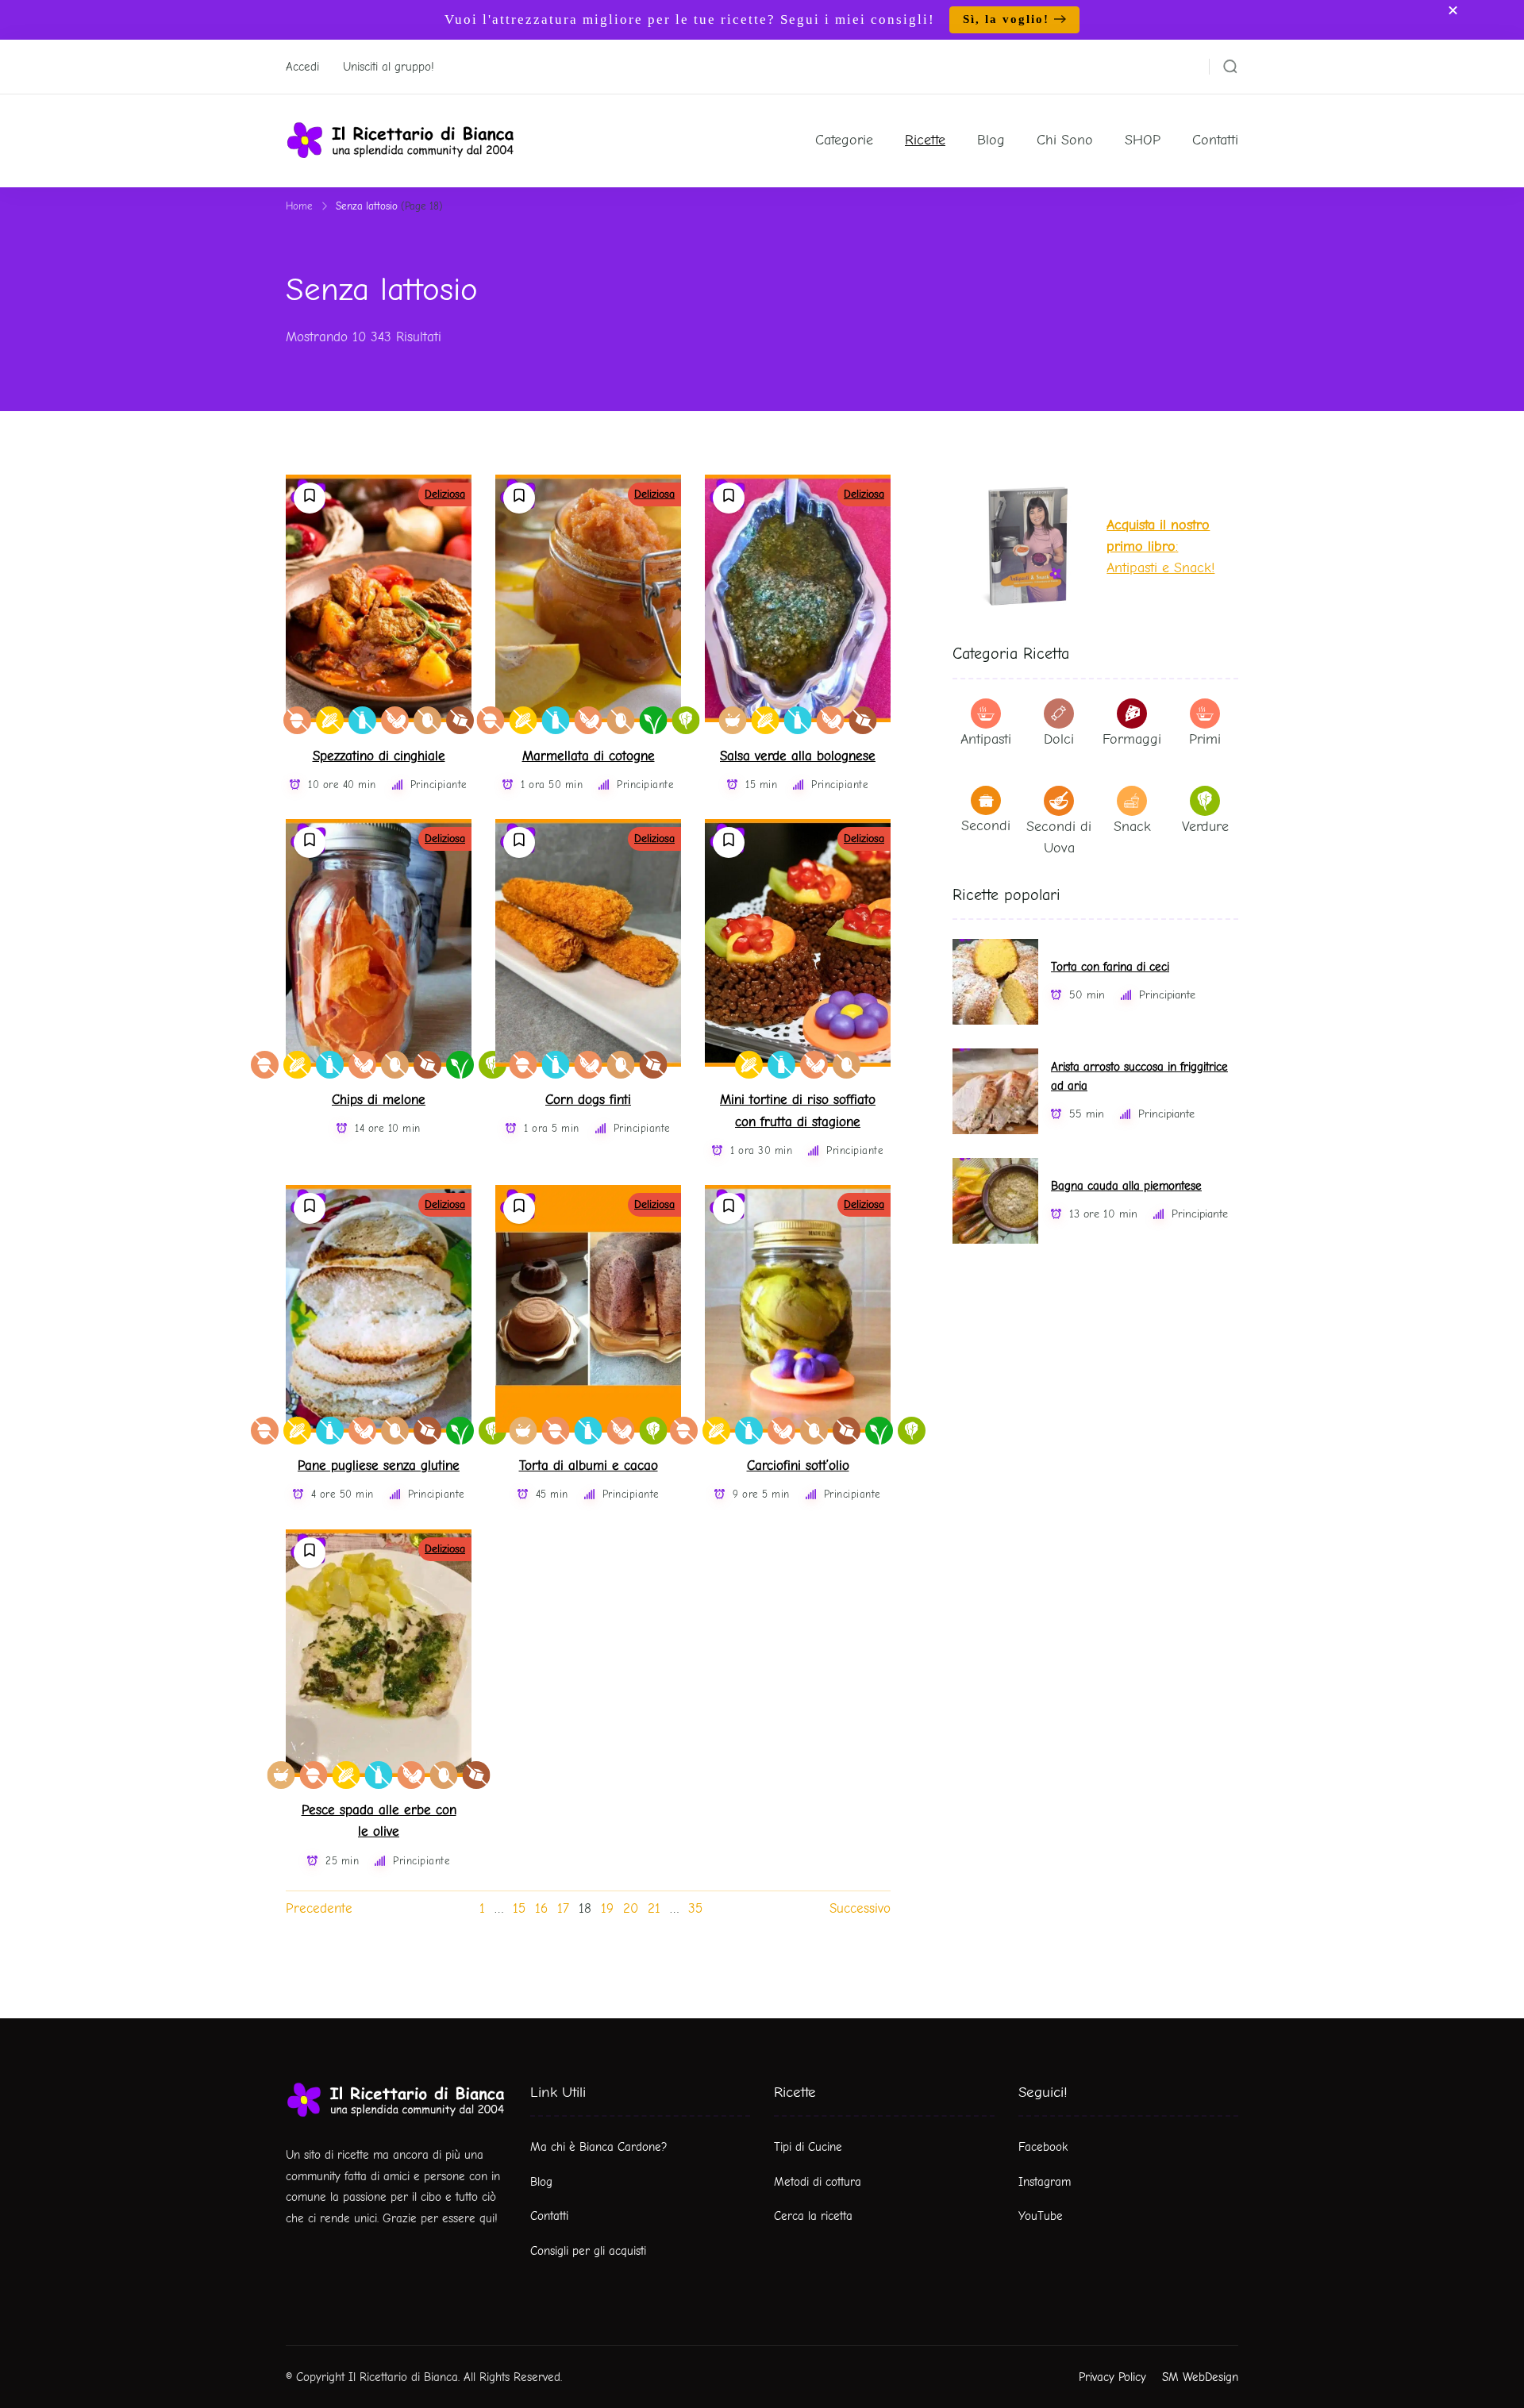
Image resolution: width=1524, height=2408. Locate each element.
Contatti (1215, 140)
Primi (1205, 739)
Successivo (860, 1908)
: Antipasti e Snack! (1160, 546)
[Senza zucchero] (460, 720)
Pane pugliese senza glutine (379, 1466)
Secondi (986, 826)
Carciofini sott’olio (798, 1466)
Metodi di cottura (818, 2182)
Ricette (925, 140)
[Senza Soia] (395, 720)
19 (607, 1908)
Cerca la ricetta (813, 2216)
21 (654, 1908)
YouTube (1041, 2216)
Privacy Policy (1112, 2377)
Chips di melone (379, 1100)
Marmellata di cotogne (589, 756)
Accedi (302, 67)
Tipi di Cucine (808, 2147)
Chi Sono (1065, 140)
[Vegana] (654, 720)
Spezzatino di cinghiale (379, 756)
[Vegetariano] (686, 720)
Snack (1132, 827)
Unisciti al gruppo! (389, 67)
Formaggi (1132, 739)
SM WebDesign (1200, 2377)
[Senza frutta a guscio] (297, 720)
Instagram (1045, 2182)
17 (563, 1908)
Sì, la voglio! (1006, 19)
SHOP (1143, 140)
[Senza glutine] (330, 720)
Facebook (1043, 2147)
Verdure (1205, 827)
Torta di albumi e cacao (589, 1466)
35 (695, 1908)
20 (631, 1908)
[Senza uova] (427, 720)
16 (541, 1908)
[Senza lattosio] (362, 720)
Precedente (319, 1908)
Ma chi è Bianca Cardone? (599, 2147)
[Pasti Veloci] (733, 720)
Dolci (1059, 739)
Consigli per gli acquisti (588, 2251)
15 (519, 1908)
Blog (991, 140)
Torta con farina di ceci (1110, 967)
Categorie (844, 140)
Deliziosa (445, 494)
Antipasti (986, 739)
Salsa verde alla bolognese (798, 756)
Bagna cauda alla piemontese (1126, 1186)
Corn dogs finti (588, 1100)
